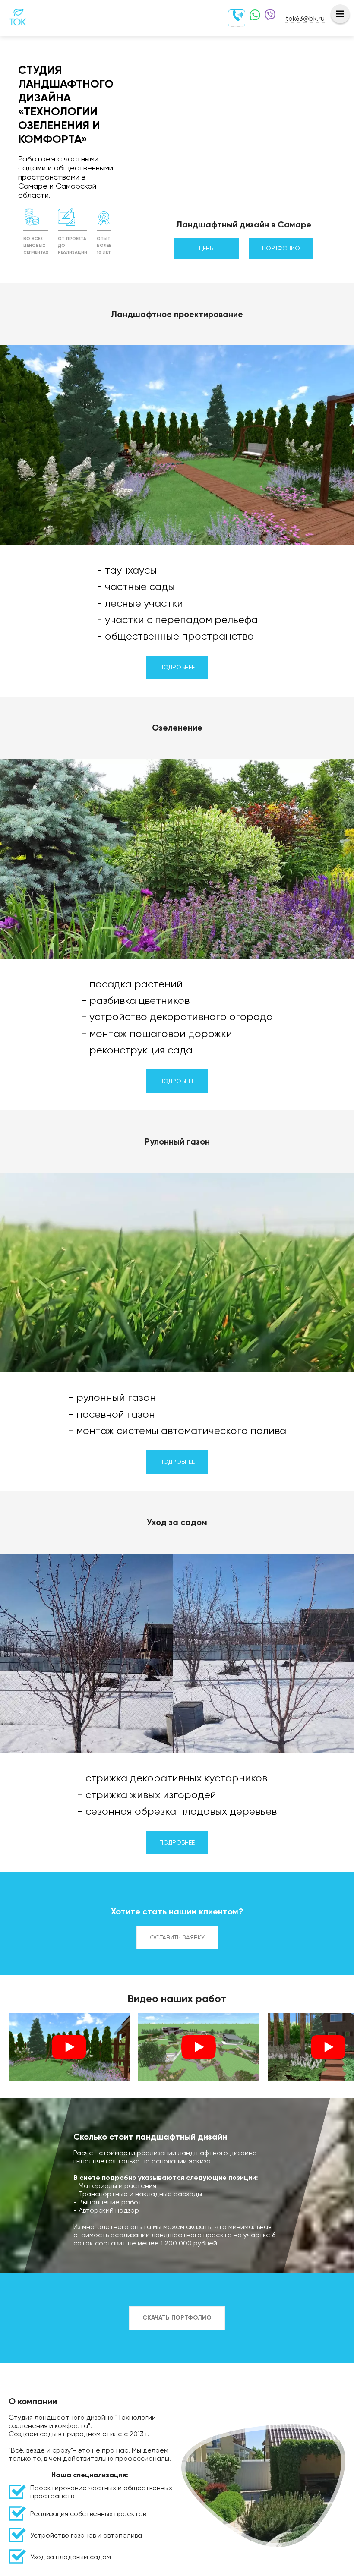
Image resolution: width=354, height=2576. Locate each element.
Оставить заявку (177, 1937)
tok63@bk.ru (305, 18)
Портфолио (281, 248)
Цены (207, 248)
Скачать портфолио (177, 2318)
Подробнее (177, 667)
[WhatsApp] (253, 18)
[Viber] (268, 18)
